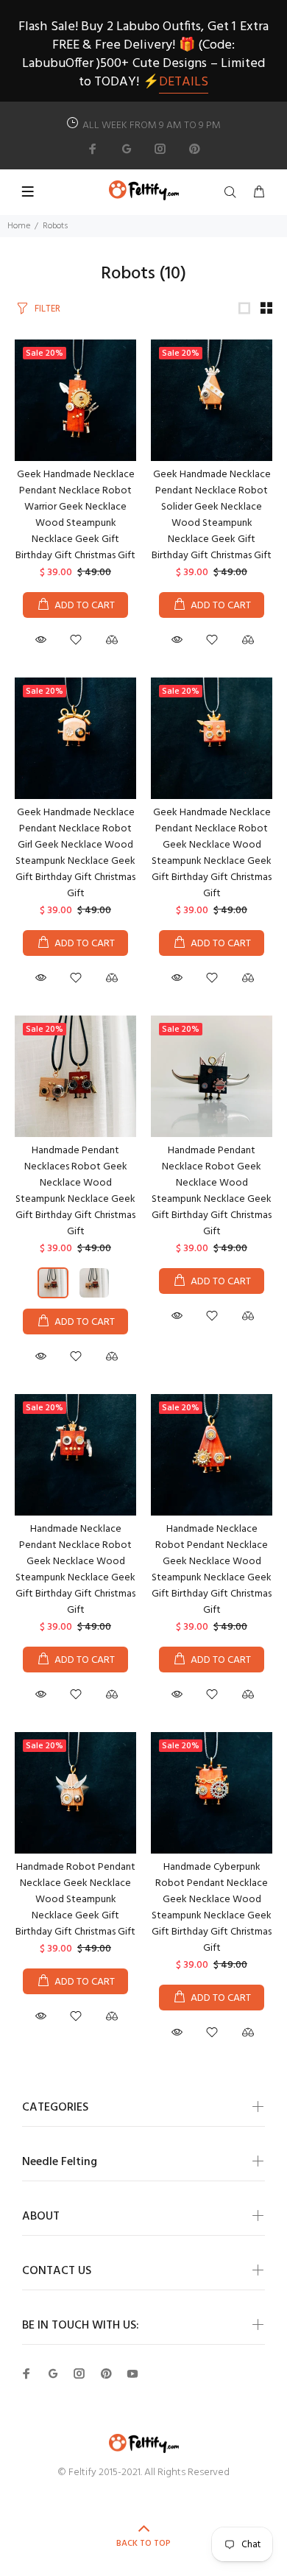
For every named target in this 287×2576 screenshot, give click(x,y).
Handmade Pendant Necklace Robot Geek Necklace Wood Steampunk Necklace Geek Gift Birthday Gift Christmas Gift (212, 1191)
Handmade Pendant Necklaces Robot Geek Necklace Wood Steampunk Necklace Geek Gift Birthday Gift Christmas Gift (75, 1191)
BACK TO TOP (143, 2544)
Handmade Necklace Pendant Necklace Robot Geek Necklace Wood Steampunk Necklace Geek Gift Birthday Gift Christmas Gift (75, 1570)
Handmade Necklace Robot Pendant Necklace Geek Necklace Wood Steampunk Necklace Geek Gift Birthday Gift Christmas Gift (212, 1570)
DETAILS (184, 82)
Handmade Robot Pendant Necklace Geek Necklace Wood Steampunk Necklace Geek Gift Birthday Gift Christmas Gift (75, 1900)
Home (19, 226)
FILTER (47, 309)
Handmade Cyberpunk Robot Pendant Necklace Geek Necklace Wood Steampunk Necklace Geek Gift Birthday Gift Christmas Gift (212, 1908)
